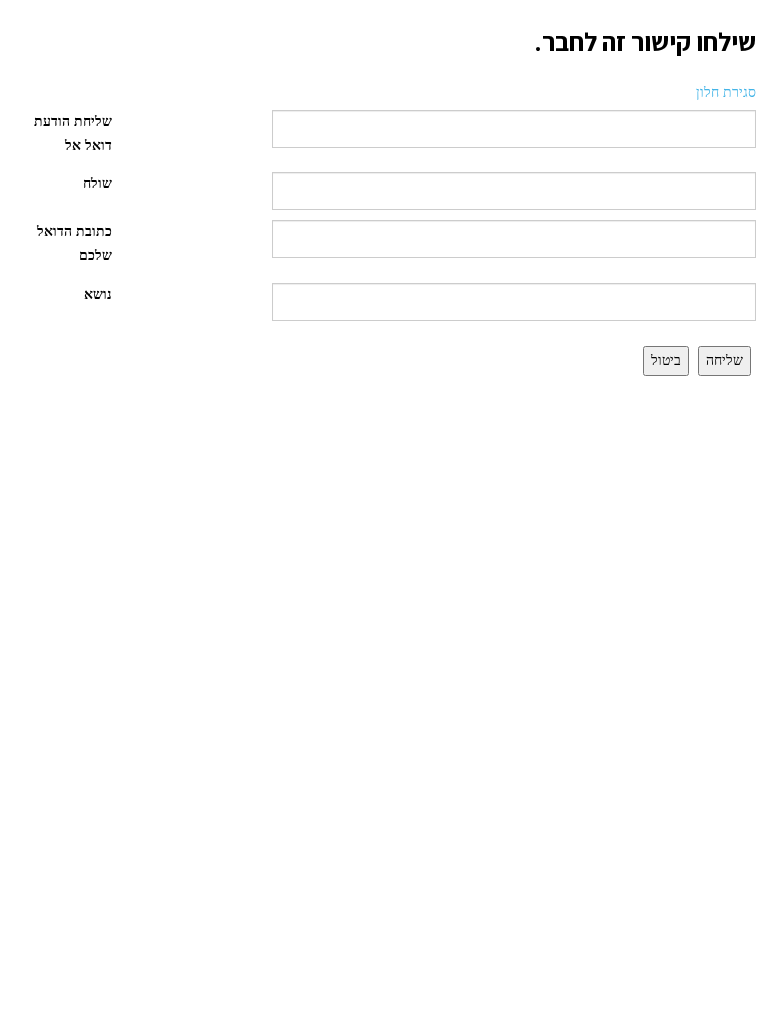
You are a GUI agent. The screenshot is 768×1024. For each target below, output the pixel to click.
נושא (98, 294)
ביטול (666, 360)
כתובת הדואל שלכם (74, 243)
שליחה (724, 360)
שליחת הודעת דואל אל (73, 133)
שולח (97, 183)
